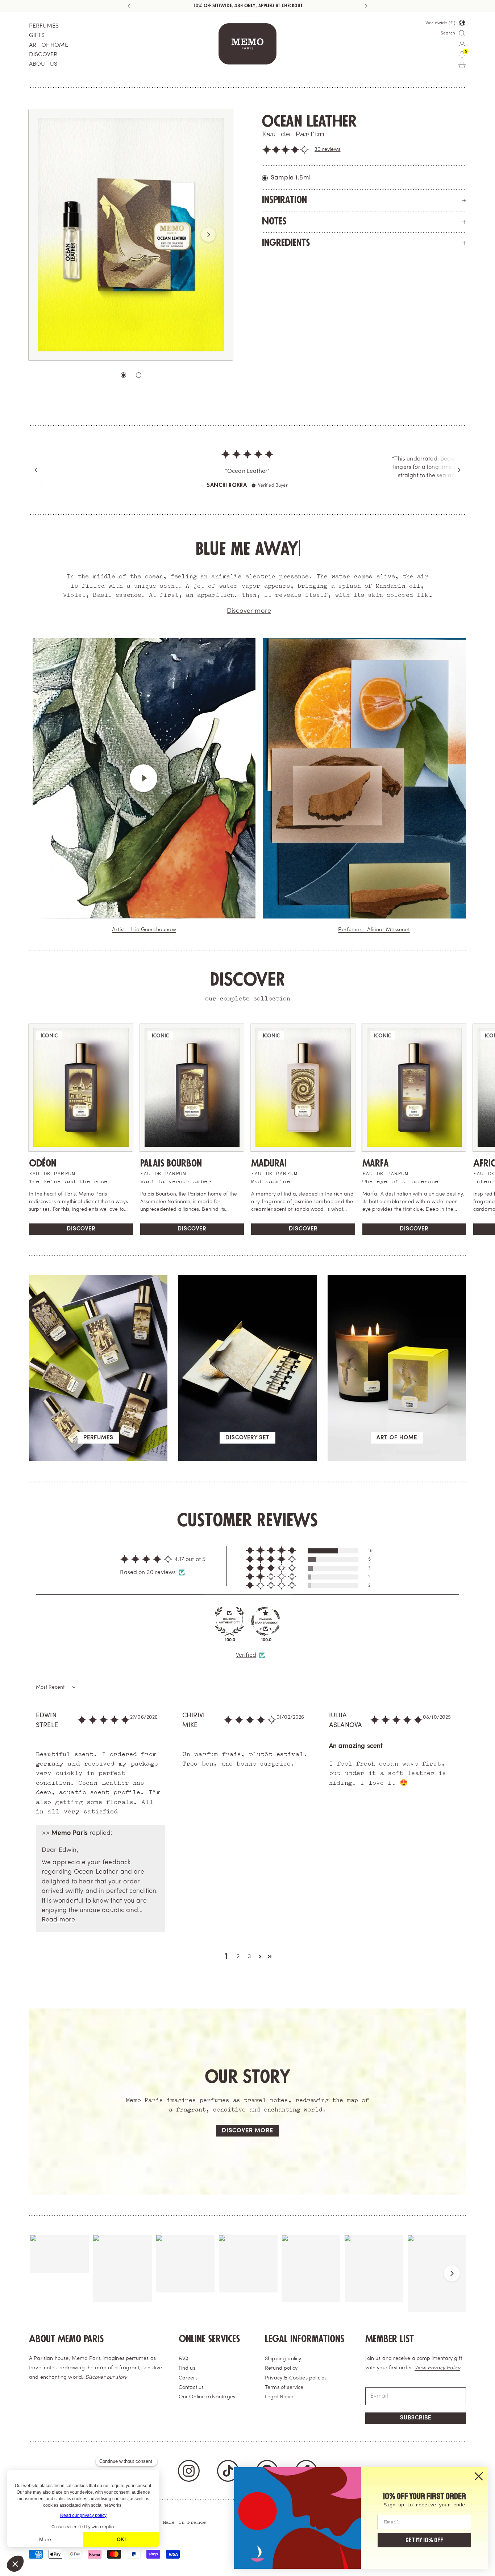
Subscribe (416, 2426)
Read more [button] (58, 1928)
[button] (286, 150)
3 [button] (249, 1965)
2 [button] (238, 1965)
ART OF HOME (49, 45)
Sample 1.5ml (291, 178)
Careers (188, 2387)
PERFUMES (44, 26)
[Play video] (144, 787)
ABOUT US (43, 64)
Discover (81, 1237)
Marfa (376, 1172)
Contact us (191, 2396)
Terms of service (284, 2396)
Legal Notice (280, 2405)
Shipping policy (283, 2367)
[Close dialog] (479, 2476)
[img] (247, 460)
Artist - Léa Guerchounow (144, 938)
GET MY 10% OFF (424, 2540)
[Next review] (459, 474)
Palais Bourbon (171, 1172)
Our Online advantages (207, 2405)
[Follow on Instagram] (189, 2479)
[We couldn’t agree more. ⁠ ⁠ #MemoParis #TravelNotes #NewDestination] (60, 2263)
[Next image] (208, 235)
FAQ (184, 2367)
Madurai (269, 1172)
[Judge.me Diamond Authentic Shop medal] (229, 1630)
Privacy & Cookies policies (296, 2387)
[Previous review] (36, 474)
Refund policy (281, 2377)
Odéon (43, 1172)
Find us (187, 2377)
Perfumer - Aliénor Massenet (374, 938)
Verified (246, 1664)
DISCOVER (43, 55)
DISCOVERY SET (247, 1446)
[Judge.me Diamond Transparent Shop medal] (266, 1630)
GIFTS (37, 36)
